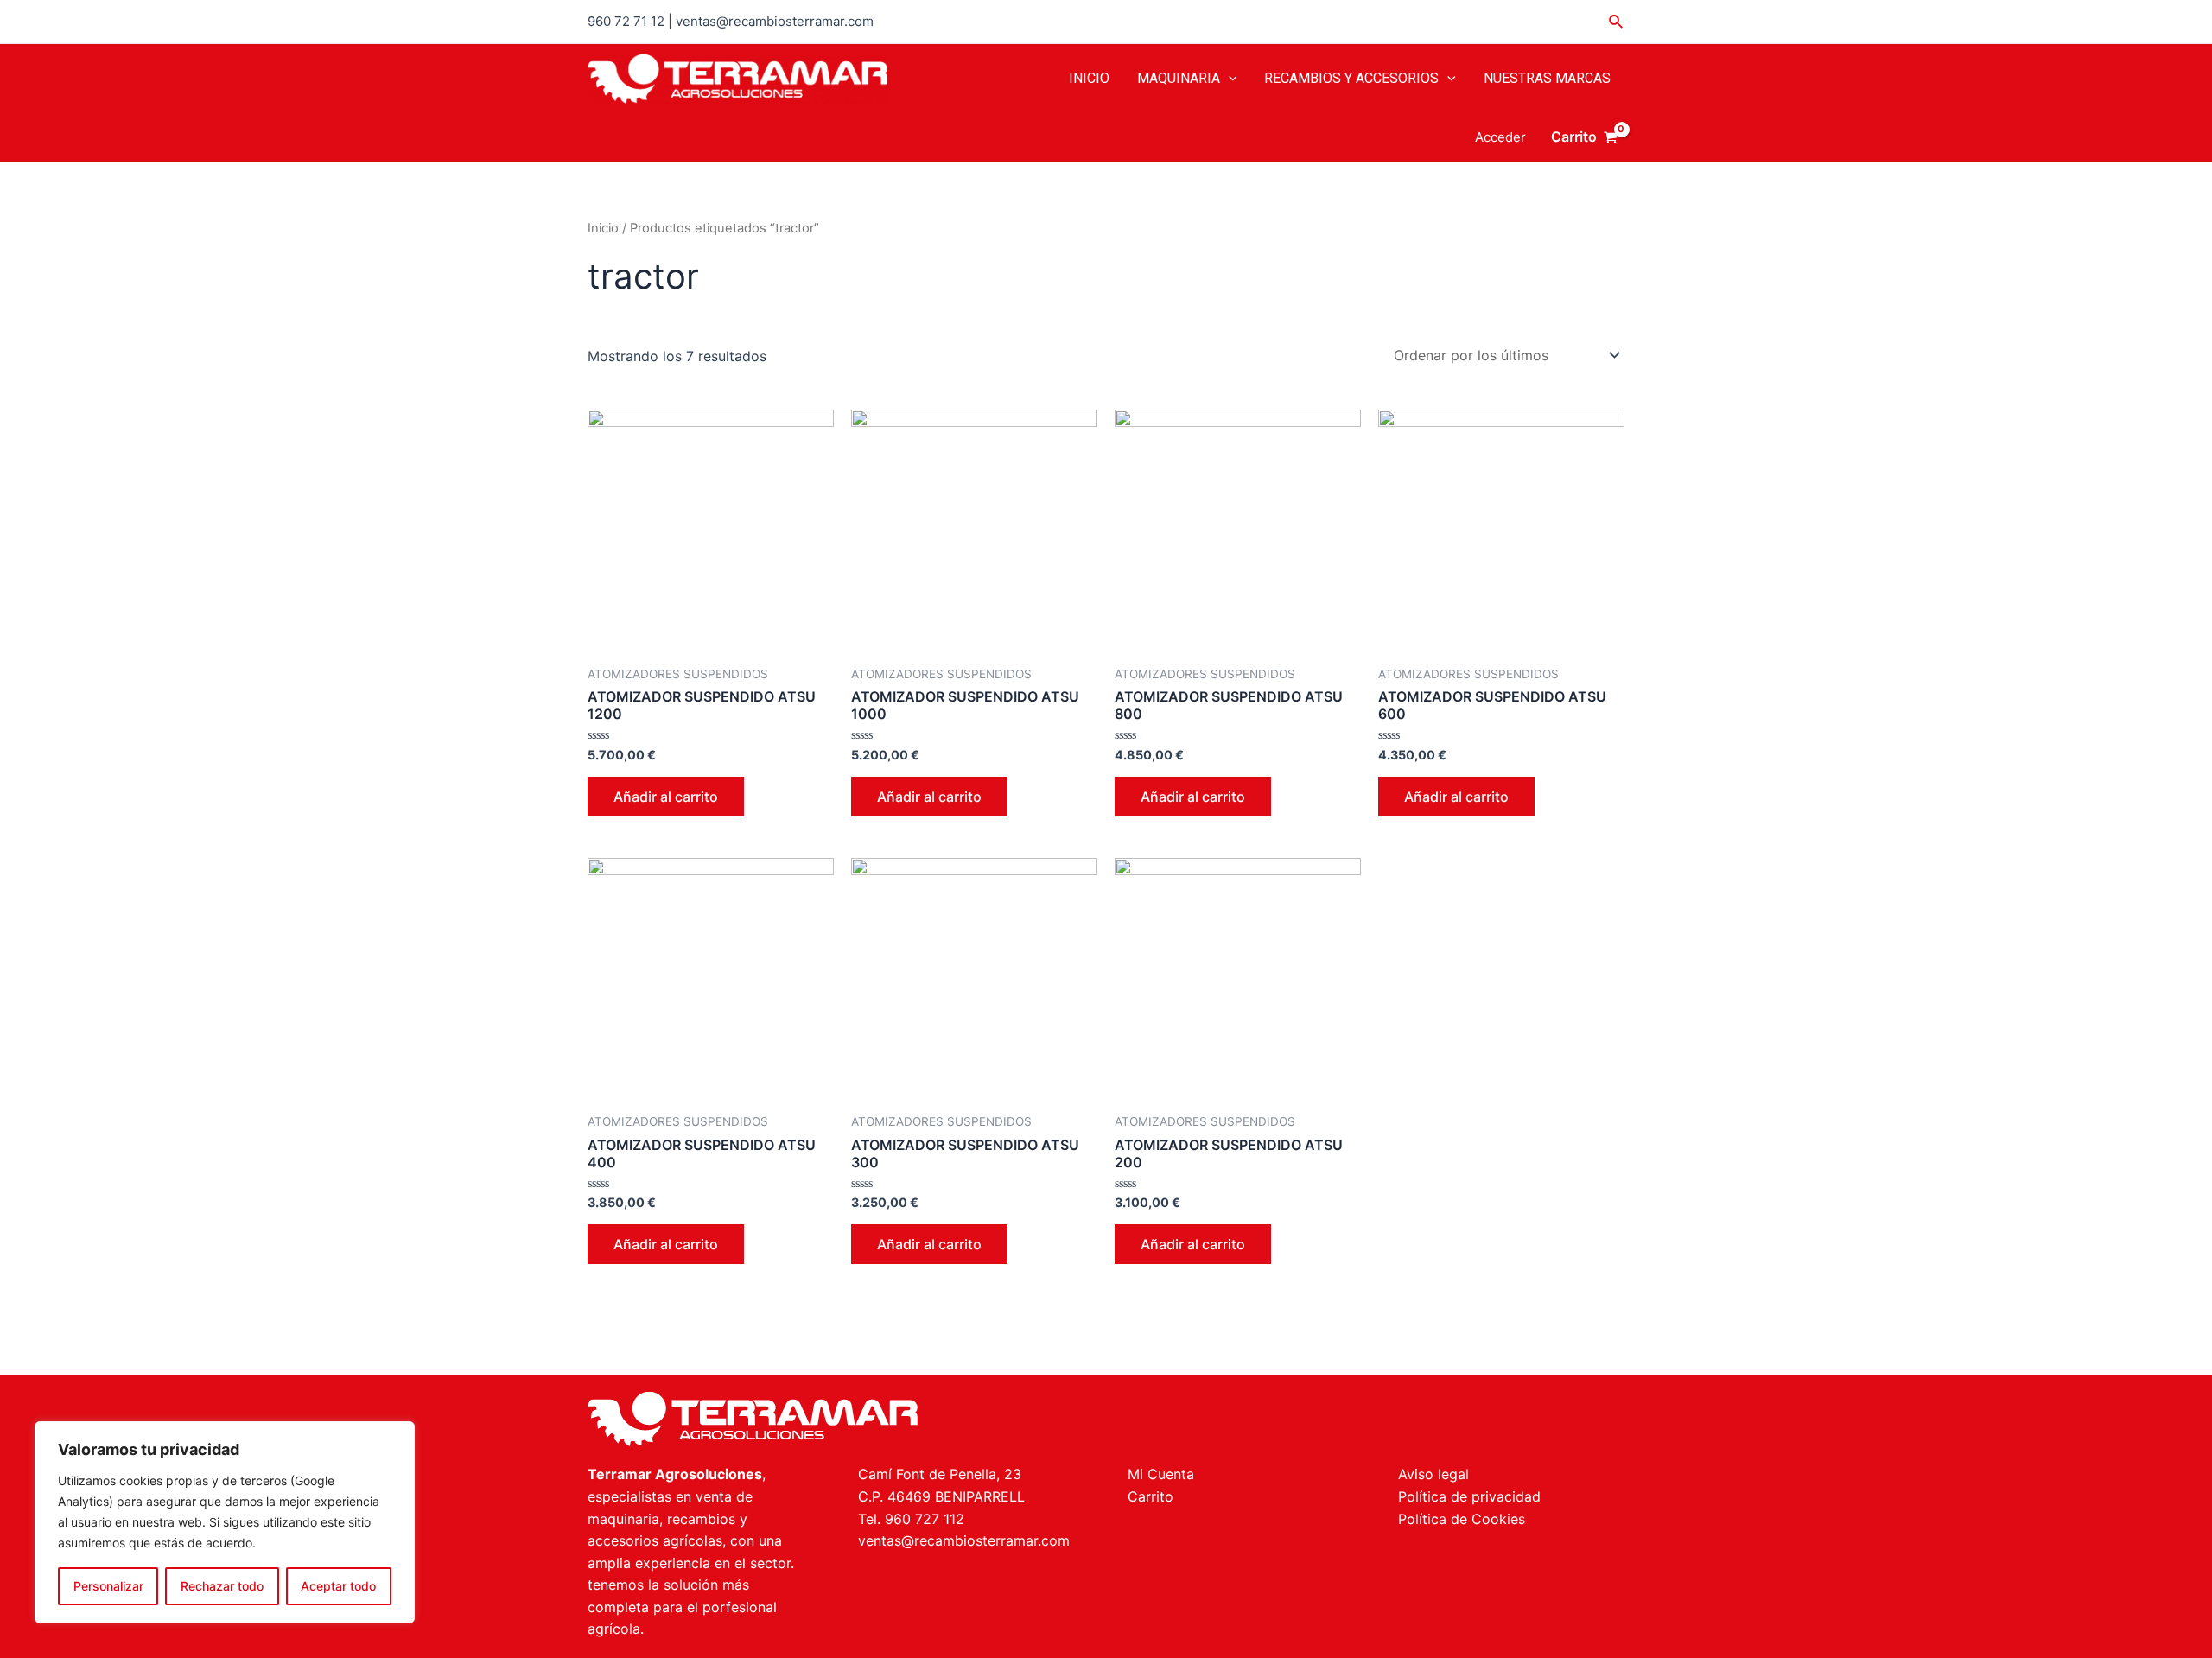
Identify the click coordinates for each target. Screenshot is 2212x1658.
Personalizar (108, 1586)
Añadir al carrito (666, 797)
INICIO (1089, 78)
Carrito (1150, 1496)
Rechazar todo (222, 1586)
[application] (1229, 79)
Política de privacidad (1469, 1496)
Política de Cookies (1462, 1519)
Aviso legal (1433, 1474)
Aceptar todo (338, 1586)
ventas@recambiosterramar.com (964, 1540)
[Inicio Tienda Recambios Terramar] (836, 1419)
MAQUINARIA (1179, 78)
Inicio (603, 228)
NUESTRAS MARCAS (1547, 78)
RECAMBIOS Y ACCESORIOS (1351, 78)
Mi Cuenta (1161, 1474)
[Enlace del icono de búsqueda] (1617, 22)
